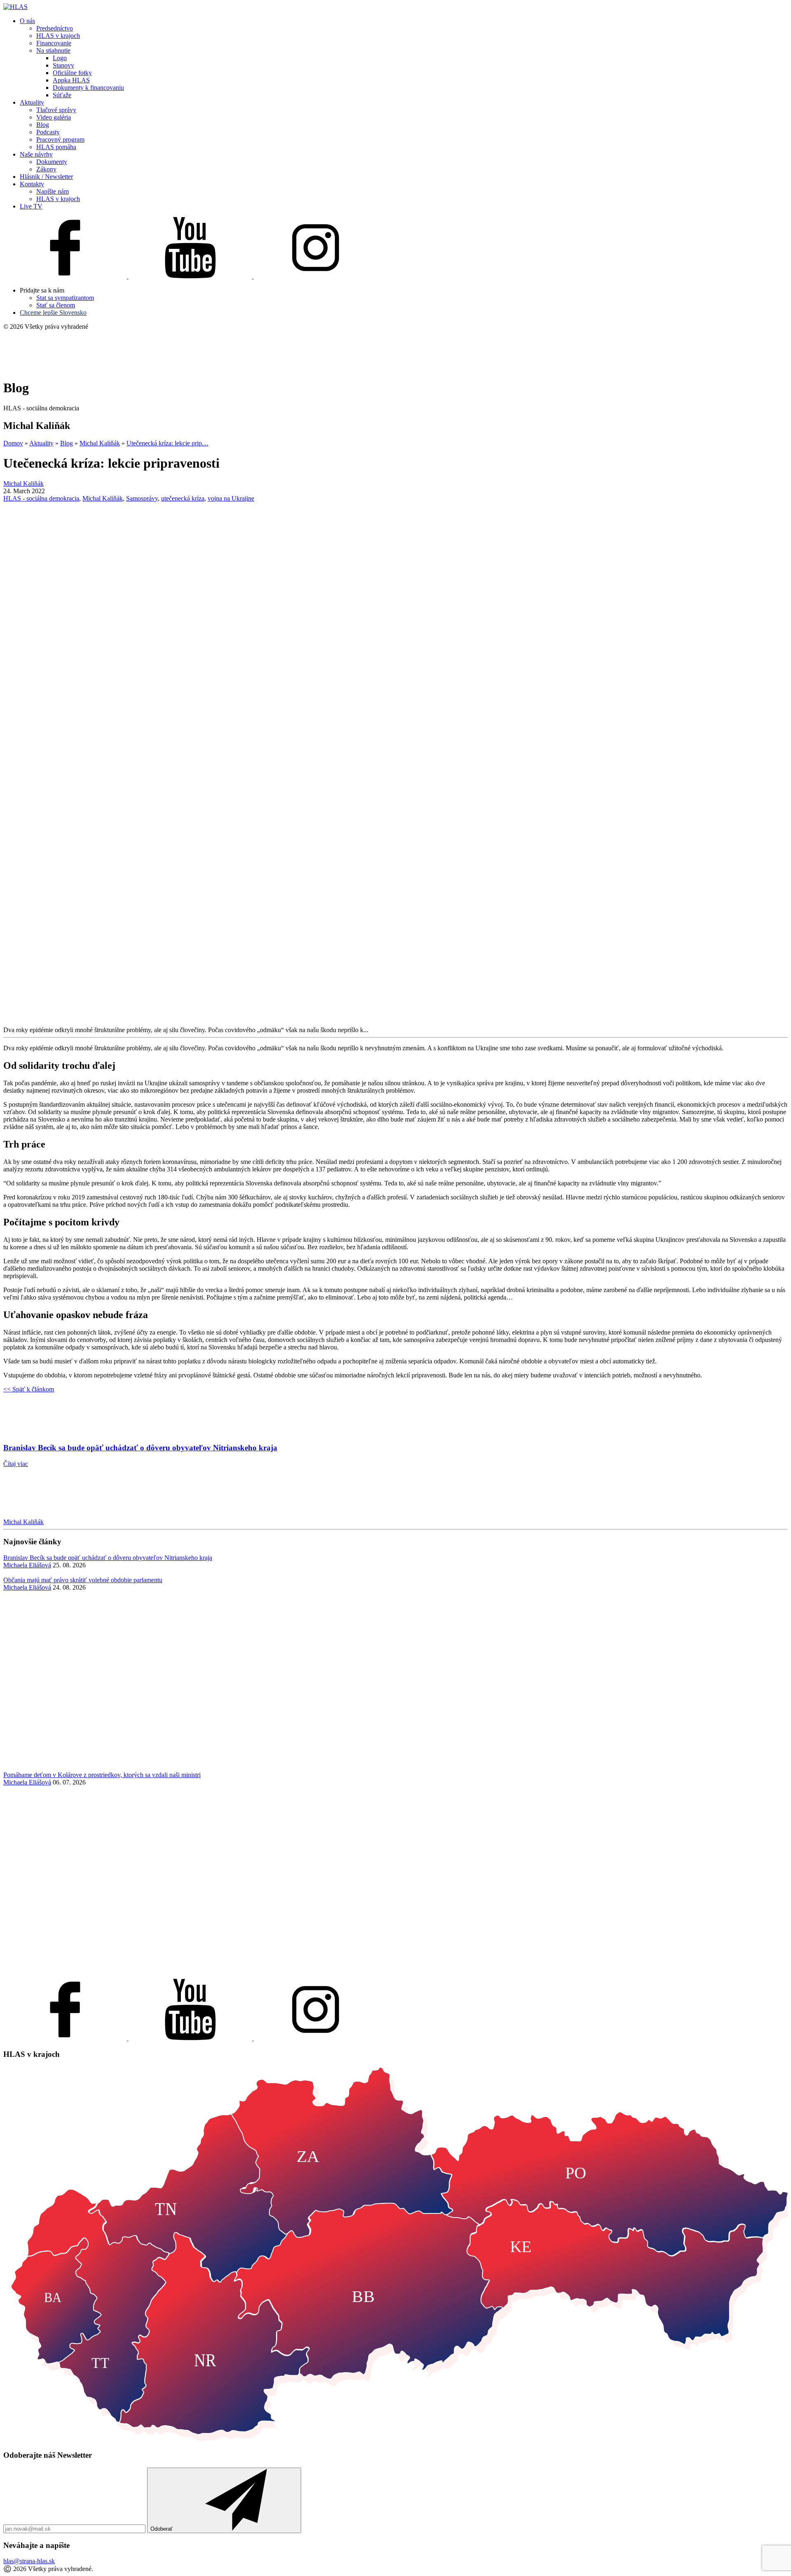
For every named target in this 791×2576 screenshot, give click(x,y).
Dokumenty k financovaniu (88, 88)
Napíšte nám (53, 191)
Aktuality (32, 102)
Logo (60, 58)
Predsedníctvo (55, 28)
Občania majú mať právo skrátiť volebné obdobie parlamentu (83, 1580)
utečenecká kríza (183, 498)
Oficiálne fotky (72, 73)
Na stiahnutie (53, 50)
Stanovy (63, 65)
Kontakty (32, 184)
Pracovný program (60, 139)
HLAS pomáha (56, 147)
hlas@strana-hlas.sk (29, 2561)
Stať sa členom (56, 305)
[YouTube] (191, 276)
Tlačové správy (56, 110)
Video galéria (54, 117)
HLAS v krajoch (58, 36)
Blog (43, 125)
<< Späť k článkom (29, 1389)
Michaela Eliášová (27, 1565)
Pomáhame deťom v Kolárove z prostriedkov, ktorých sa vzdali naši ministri (102, 1775)
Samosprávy (142, 498)
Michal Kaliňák (103, 498)
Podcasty (48, 132)
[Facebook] (66, 276)
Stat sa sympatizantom (65, 298)
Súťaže (62, 95)
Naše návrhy (36, 154)
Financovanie (54, 43)
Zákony (46, 169)
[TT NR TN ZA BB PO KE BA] (395, 2439)
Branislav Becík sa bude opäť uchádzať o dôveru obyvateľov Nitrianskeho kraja (108, 1558)
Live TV (31, 206)
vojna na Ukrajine (231, 498)
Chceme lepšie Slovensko (53, 313)
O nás (27, 21)
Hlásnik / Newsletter (46, 177)
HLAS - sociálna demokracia (41, 498)
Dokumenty (52, 162)
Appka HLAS (71, 80)
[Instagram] (316, 276)
